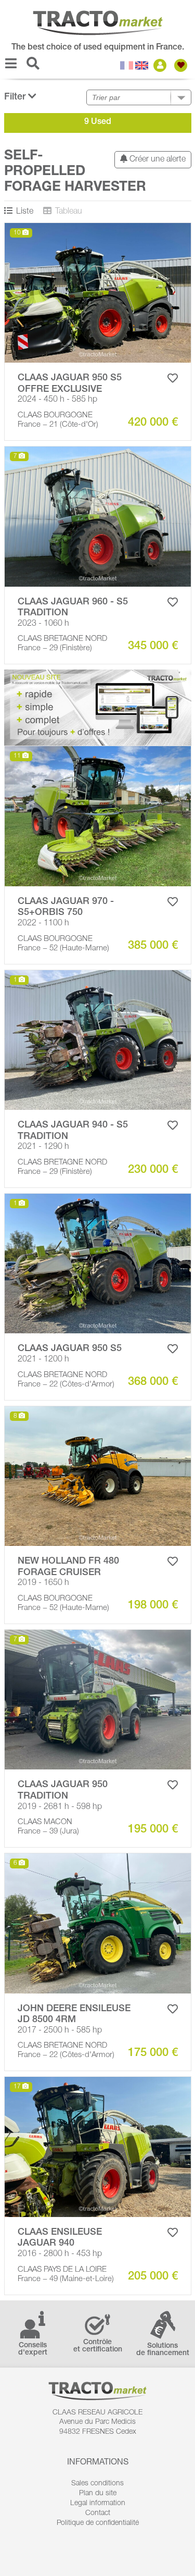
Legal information (98, 2504)
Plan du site (98, 2494)
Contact (98, 2513)
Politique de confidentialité (98, 2523)
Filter (16, 97)
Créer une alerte (157, 160)
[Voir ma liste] (182, 65)
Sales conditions (97, 2484)
